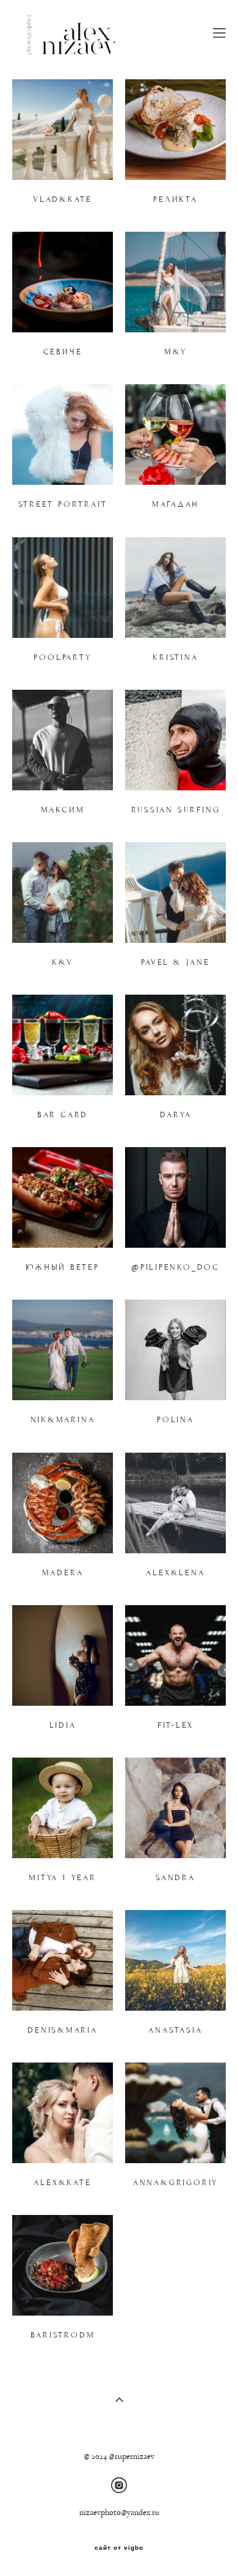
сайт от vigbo (119, 2548)
